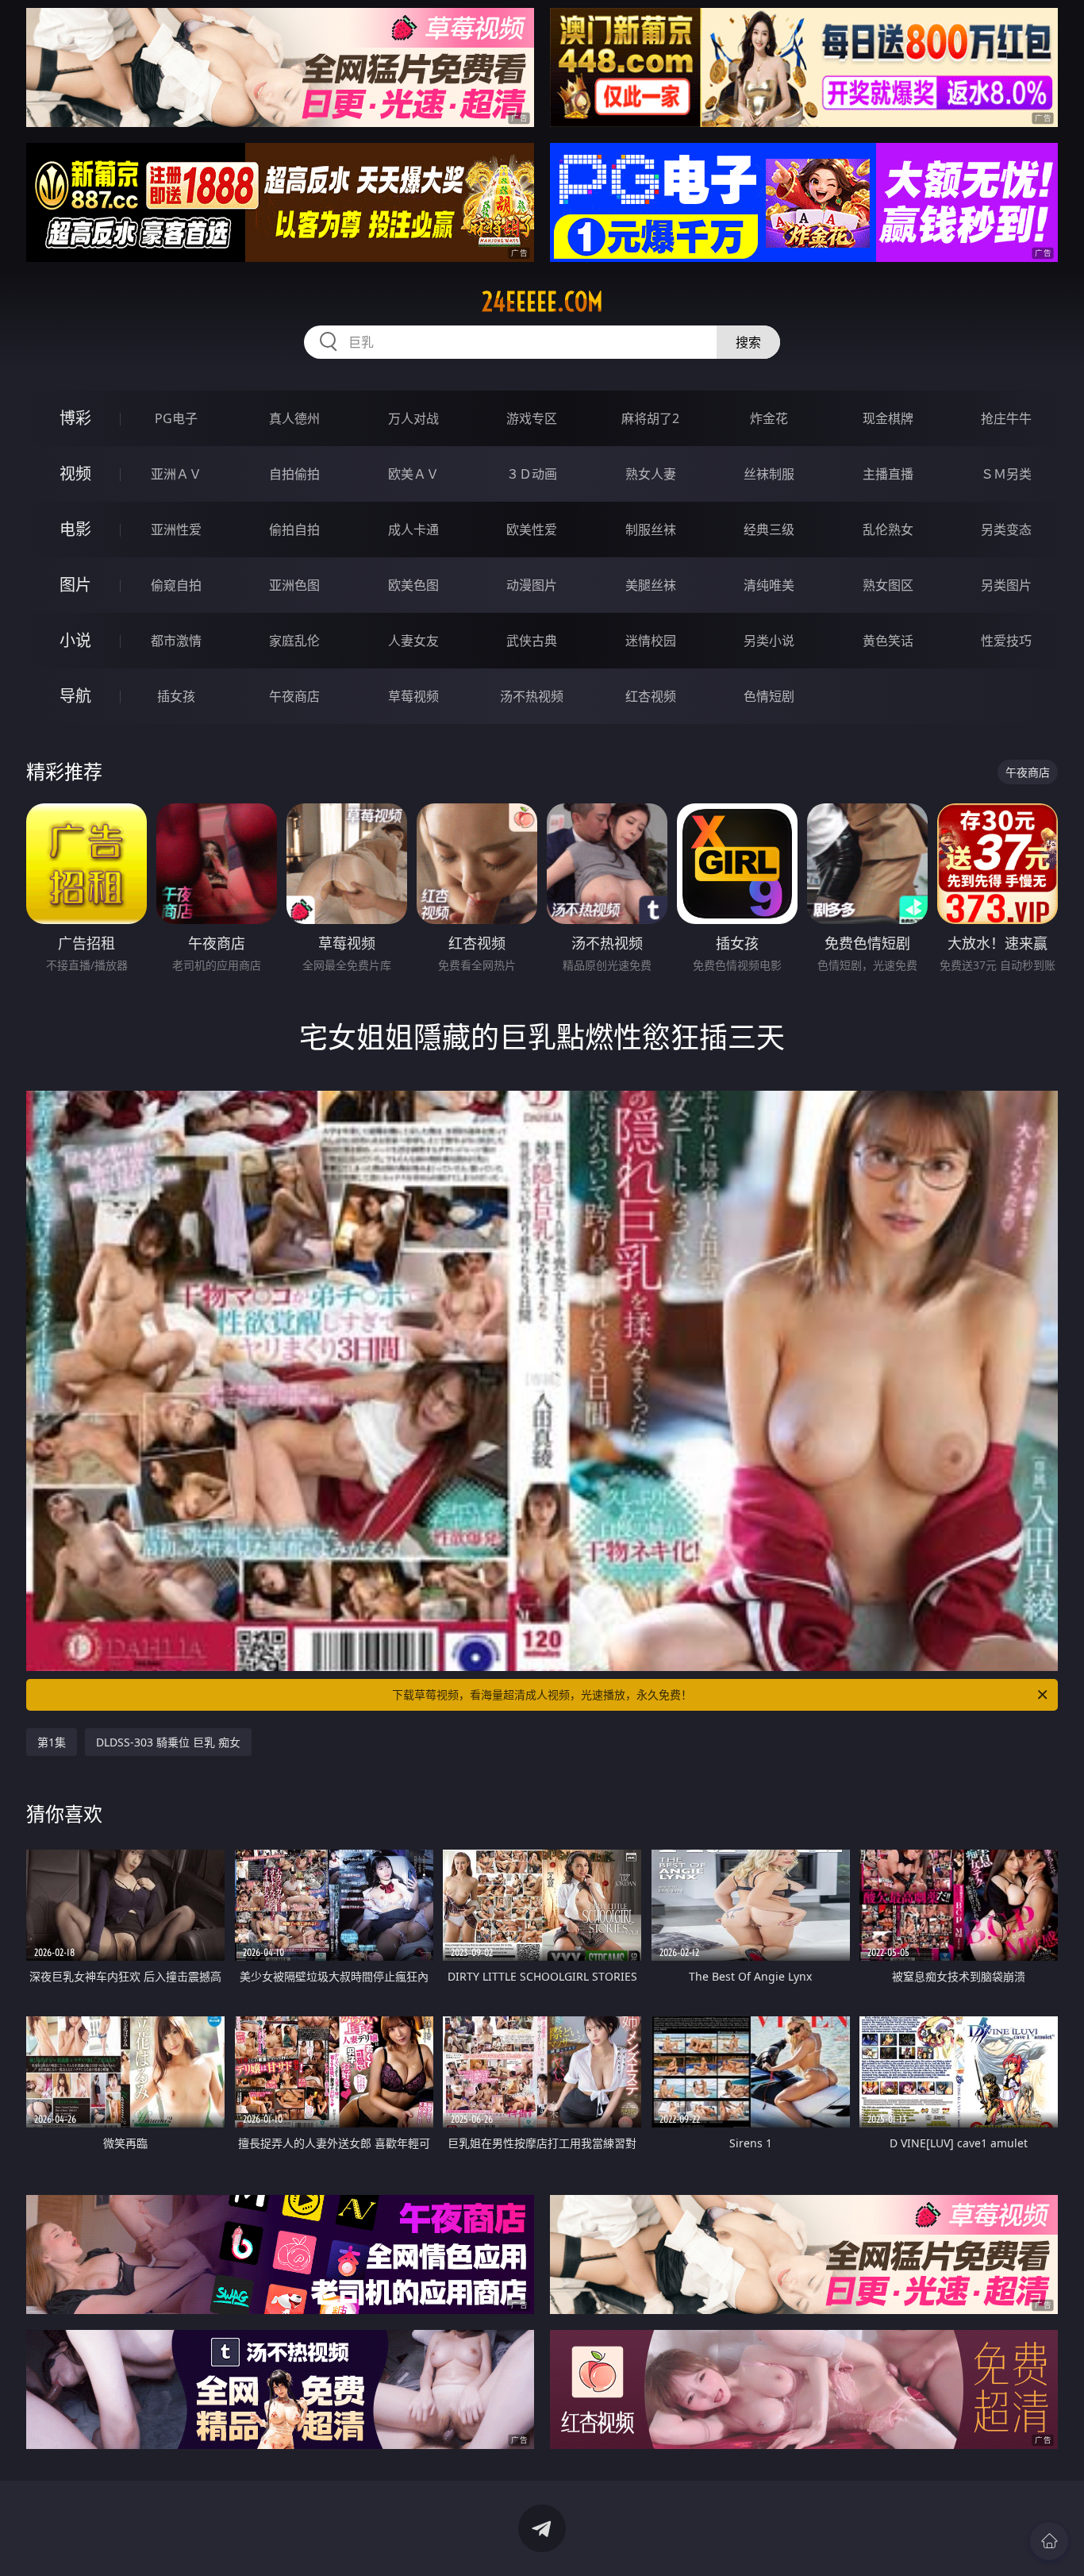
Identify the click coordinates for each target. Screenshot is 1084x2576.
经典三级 (769, 529)
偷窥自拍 (176, 585)
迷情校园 (651, 641)
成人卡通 (413, 529)
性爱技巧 (1006, 641)
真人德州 (294, 418)
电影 (75, 529)
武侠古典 (532, 641)
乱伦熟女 (888, 529)
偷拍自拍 (294, 529)
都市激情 (176, 641)
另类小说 (769, 641)
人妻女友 (413, 641)
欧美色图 (413, 585)
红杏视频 (651, 696)
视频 (75, 474)
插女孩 (176, 696)
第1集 (52, 1742)
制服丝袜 (651, 529)
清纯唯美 (769, 585)
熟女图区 (888, 585)
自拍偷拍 (294, 474)
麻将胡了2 (650, 418)
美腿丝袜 (651, 585)
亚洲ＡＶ (176, 474)
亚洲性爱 (176, 529)
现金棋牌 (888, 418)
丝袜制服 (769, 474)
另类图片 (1006, 585)
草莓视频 (413, 696)
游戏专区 (532, 418)
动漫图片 (532, 585)
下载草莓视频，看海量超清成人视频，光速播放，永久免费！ (542, 1694)
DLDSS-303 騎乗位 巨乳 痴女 (168, 1742)
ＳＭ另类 (1006, 474)
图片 (75, 585)
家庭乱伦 (294, 641)
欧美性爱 (532, 529)
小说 (75, 640)
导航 (75, 696)
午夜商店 (294, 696)
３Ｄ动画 (532, 474)
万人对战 (413, 418)
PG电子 (176, 418)
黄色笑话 (888, 641)
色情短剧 (769, 696)
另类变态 (1006, 529)
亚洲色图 (294, 585)
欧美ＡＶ (413, 474)
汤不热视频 (532, 696)
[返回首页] (1049, 2541)
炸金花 (769, 418)
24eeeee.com (542, 302)
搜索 (748, 342)
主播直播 (888, 474)
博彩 (75, 418)
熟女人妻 (651, 474)
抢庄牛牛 (1006, 418)
